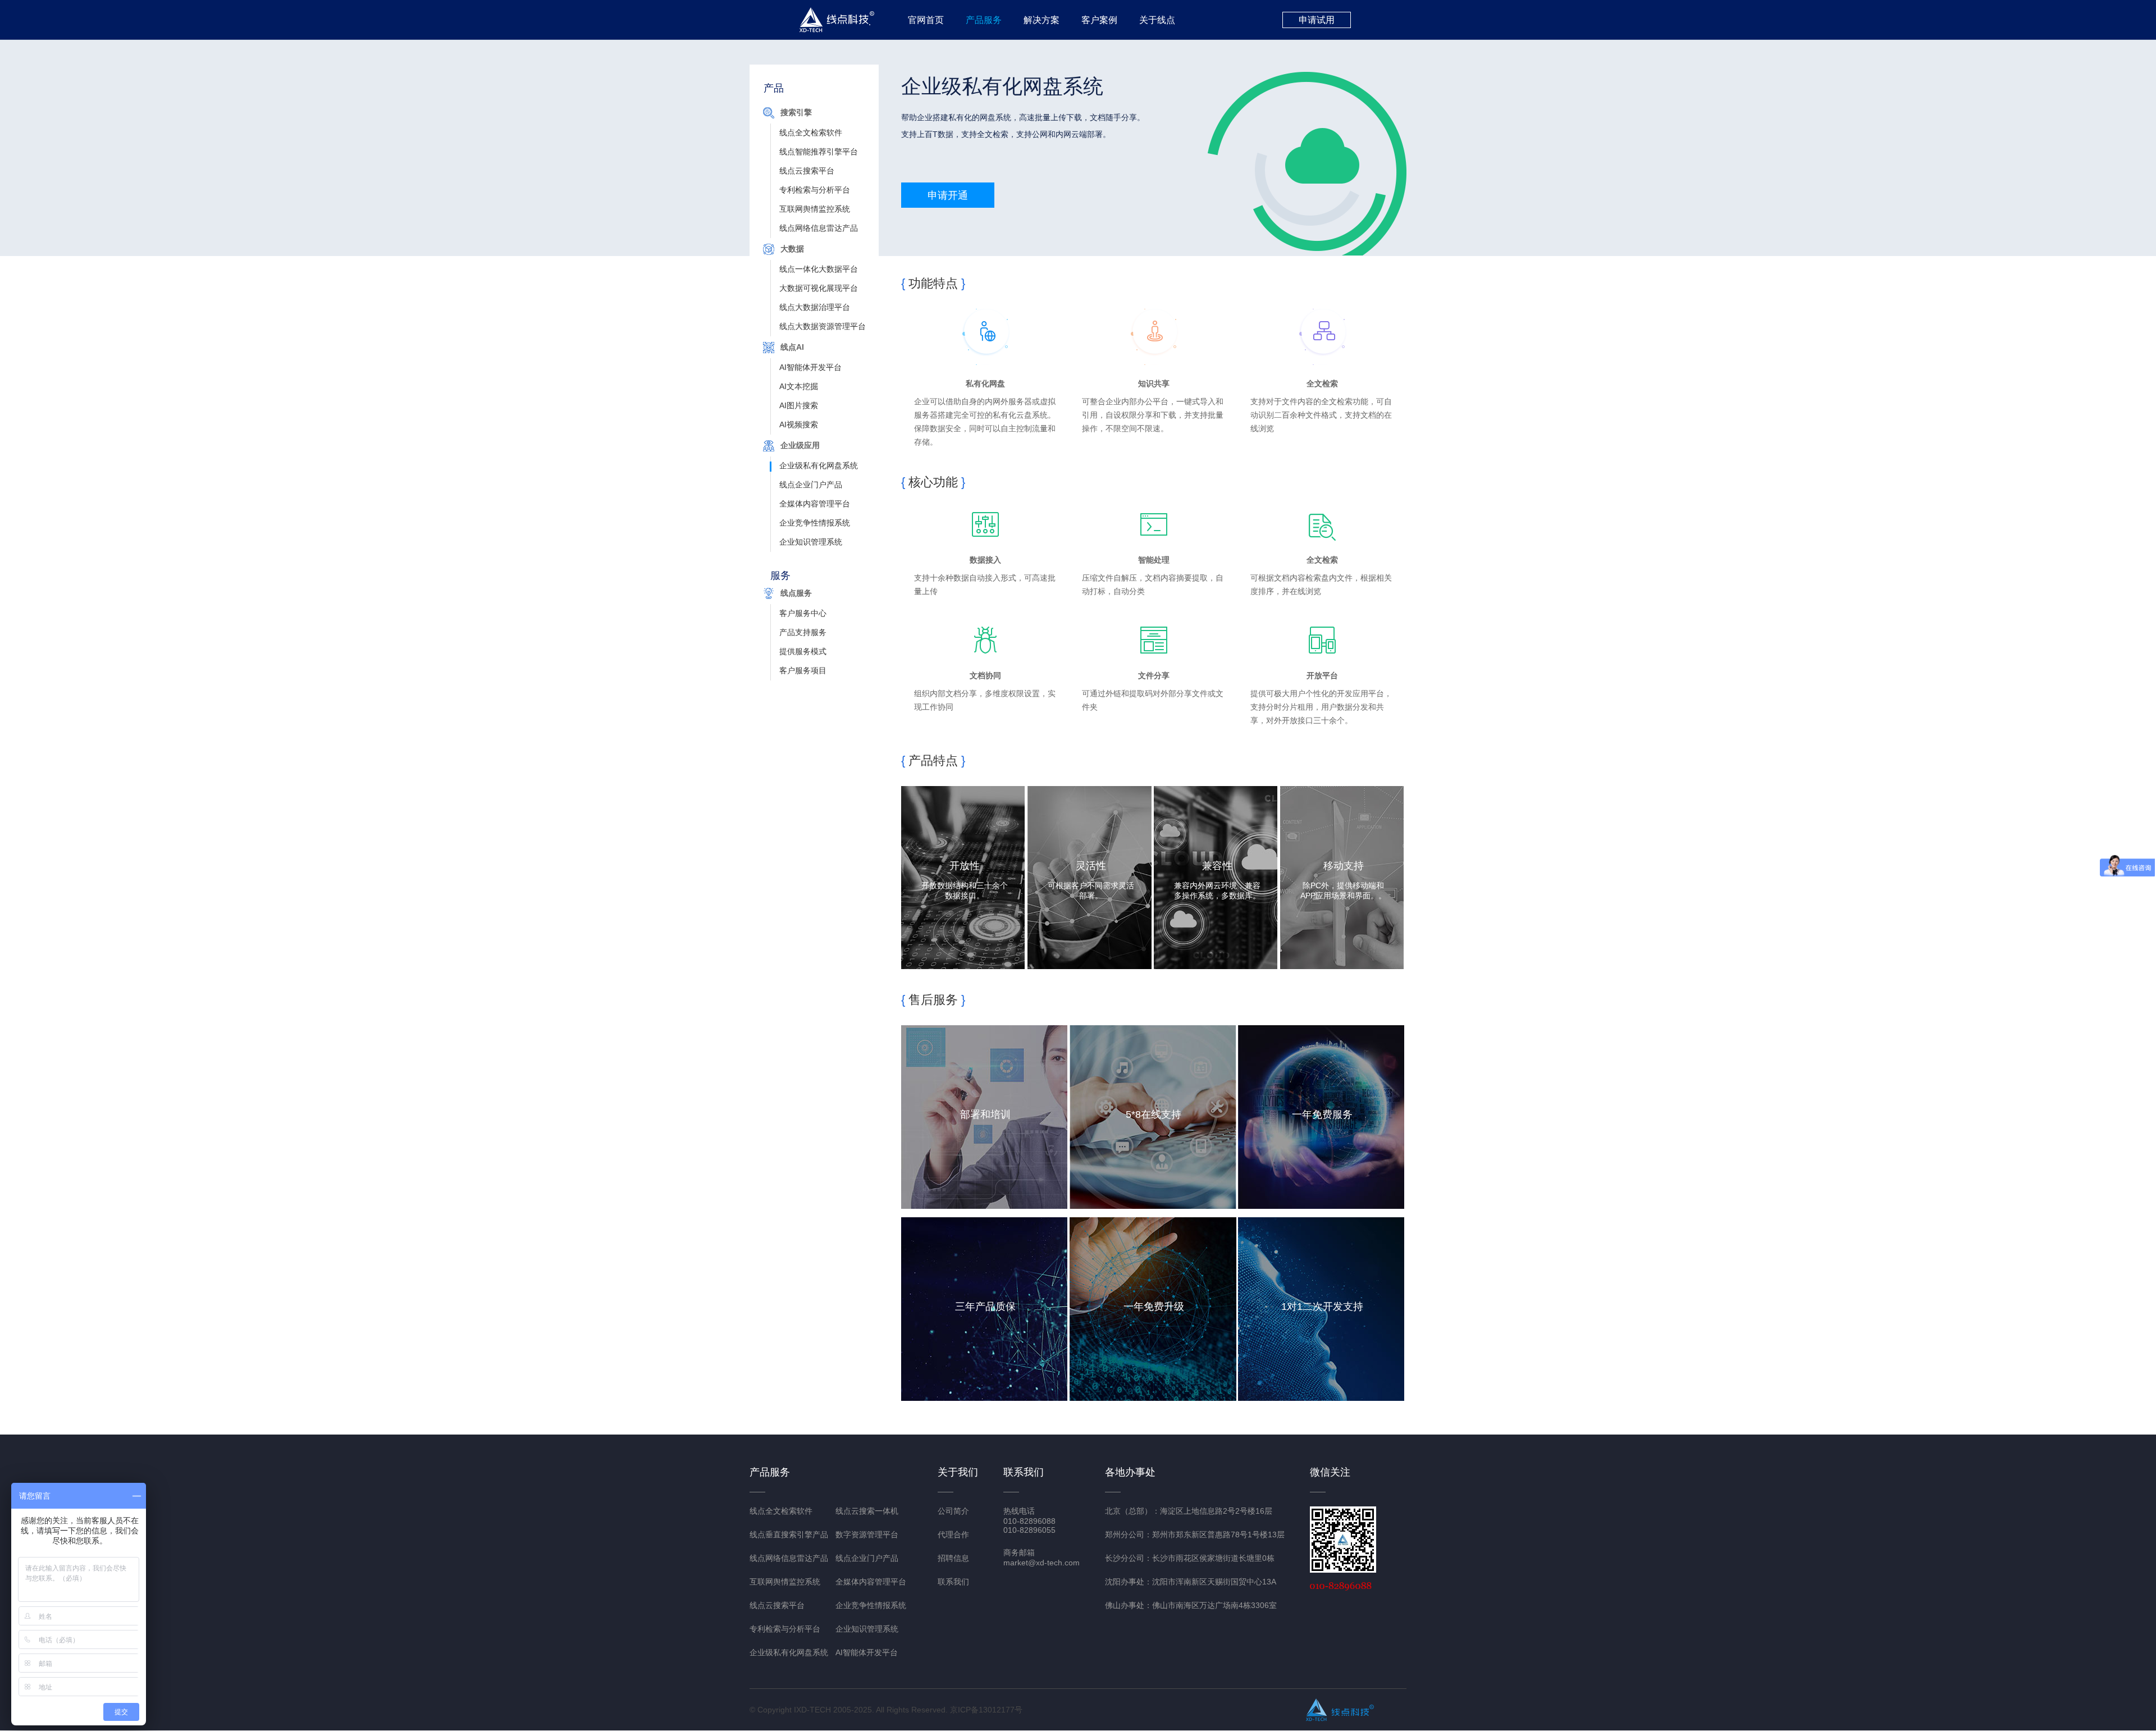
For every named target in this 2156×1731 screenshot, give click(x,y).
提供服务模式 (803, 651)
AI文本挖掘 (799, 386)
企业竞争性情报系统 (815, 523)
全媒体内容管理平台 (815, 504)
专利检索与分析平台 (815, 190)
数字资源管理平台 (867, 1534)
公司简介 (953, 1511)
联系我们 (953, 1582)
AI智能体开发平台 (810, 367)
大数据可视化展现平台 (819, 288)
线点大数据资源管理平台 (823, 326)
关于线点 (1157, 20)
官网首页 (926, 20)
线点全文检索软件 (811, 133)
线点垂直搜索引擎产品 (789, 1534)
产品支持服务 (803, 632)
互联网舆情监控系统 (815, 209)
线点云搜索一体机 (867, 1511)
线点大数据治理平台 (815, 307)
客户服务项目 (803, 670)
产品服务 (984, 20)
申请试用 (1317, 20)
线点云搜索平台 (807, 171)
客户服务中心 (803, 613)
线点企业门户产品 (811, 485)
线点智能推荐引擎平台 (819, 152)
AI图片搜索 (799, 405)
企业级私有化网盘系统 (819, 465)
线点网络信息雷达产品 (819, 228)
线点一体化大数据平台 (819, 269)
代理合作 (953, 1534)
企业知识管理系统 (811, 542)
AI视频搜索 (799, 424)
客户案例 (1099, 20)
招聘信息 (953, 1558)
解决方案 (1042, 20)
